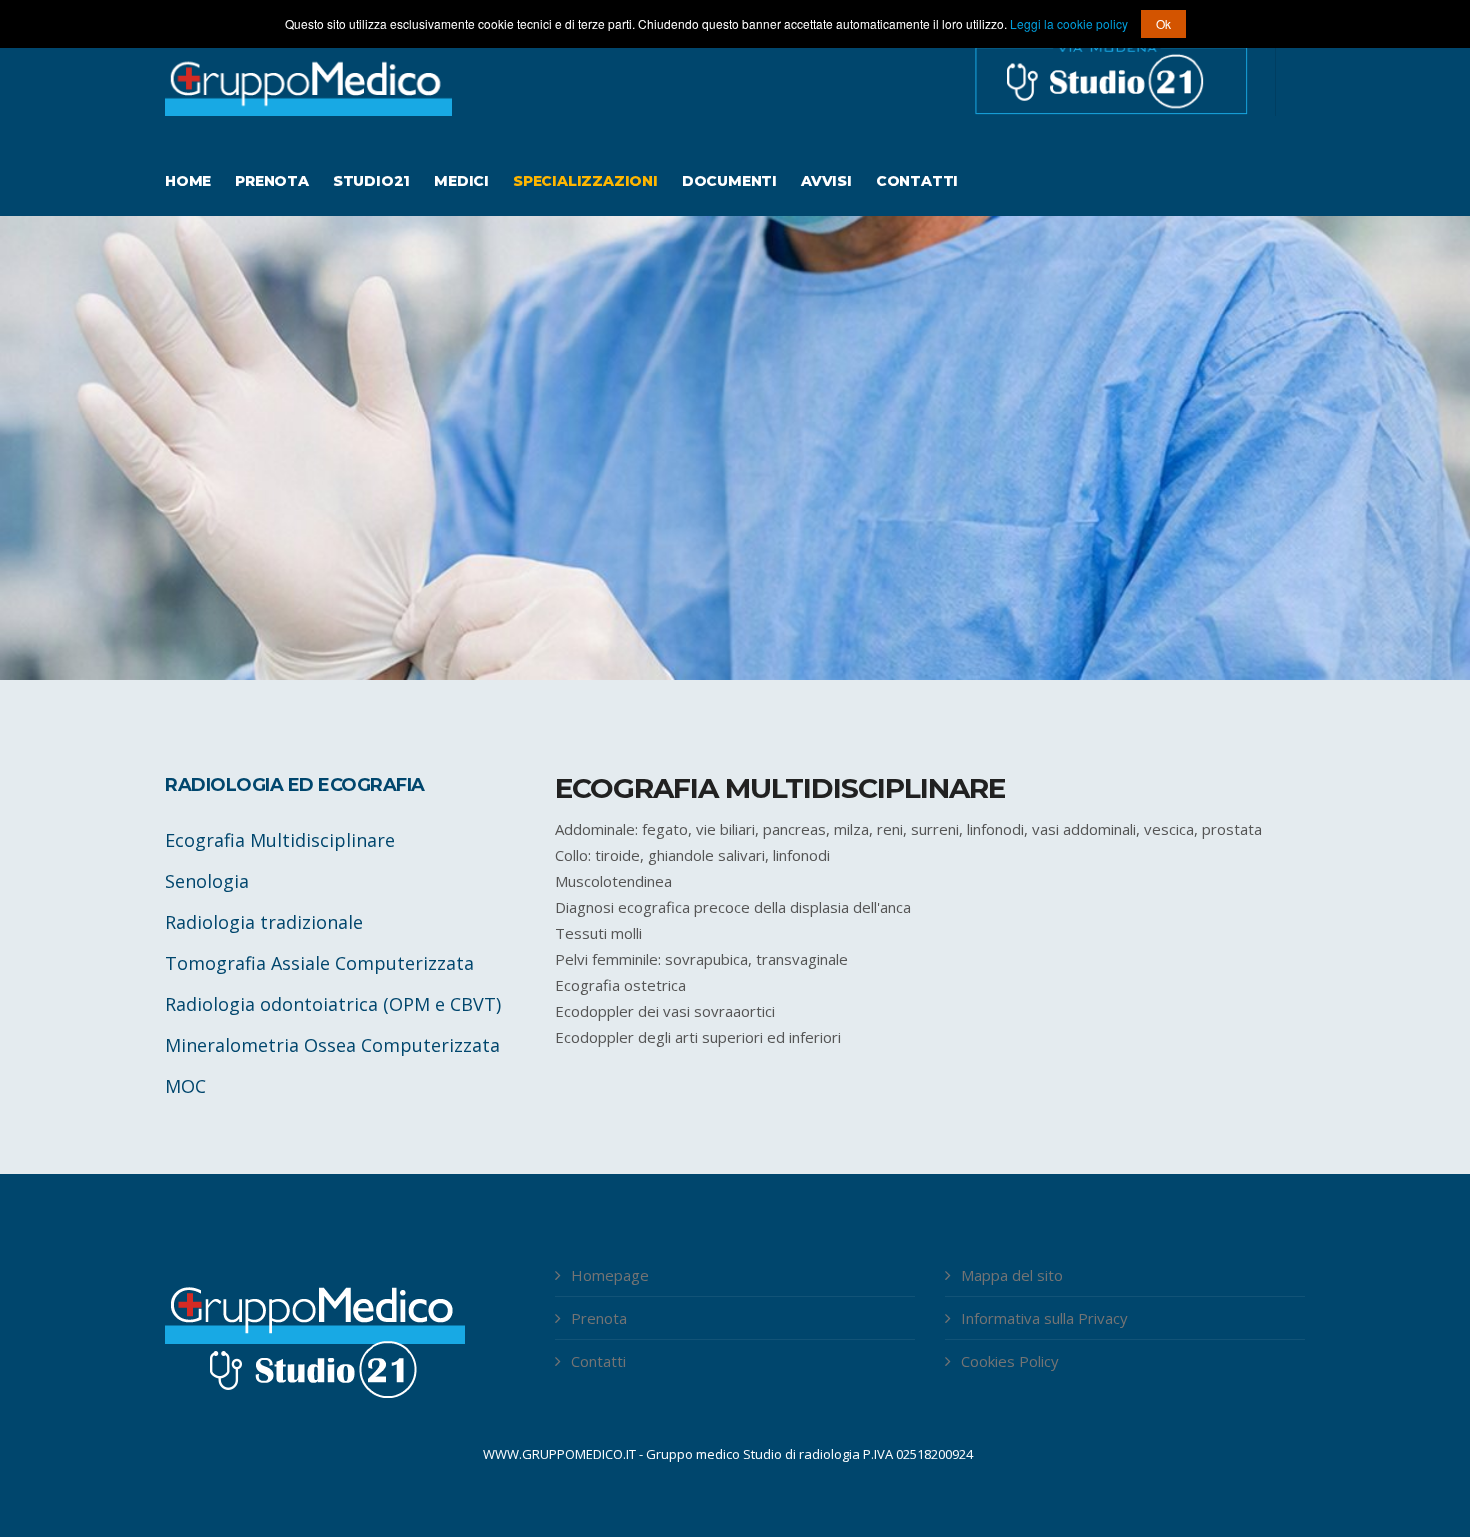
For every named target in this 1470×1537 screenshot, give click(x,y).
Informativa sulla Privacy (1044, 1318)
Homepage (610, 1275)
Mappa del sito (1012, 1275)
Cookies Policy (1010, 1361)
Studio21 (371, 181)
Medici (461, 181)
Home (188, 181)
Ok (1163, 23)
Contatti (917, 181)
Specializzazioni (585, 181)
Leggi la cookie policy (1070, 23)
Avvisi (826, 181)
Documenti (729, 181)
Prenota (272, 181)
